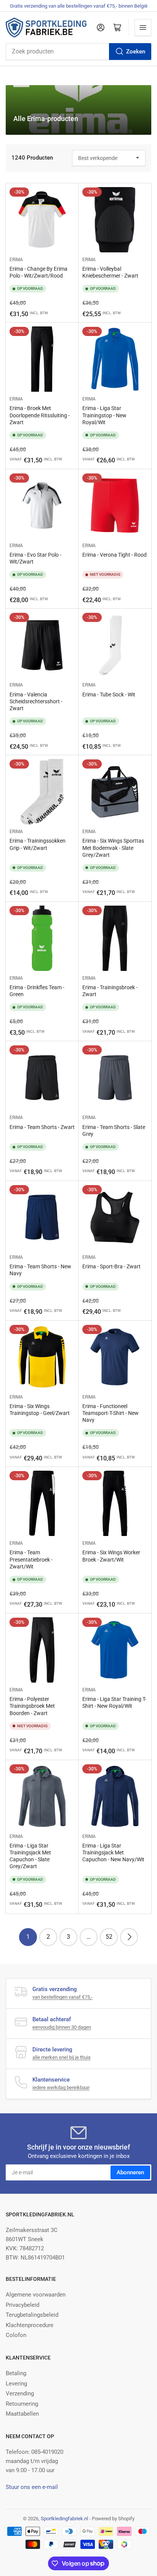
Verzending (20, 2393)
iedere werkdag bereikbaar (61, 2087)
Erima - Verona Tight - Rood (115, 555)
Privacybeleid (22, 2305)
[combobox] (78, 52)
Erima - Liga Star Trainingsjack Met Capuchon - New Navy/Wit (113, 1852)
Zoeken (136, 52)
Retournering (22, 2404)
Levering (16, 2384)
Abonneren (130, 2172)
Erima (16, 260)
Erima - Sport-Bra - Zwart (111, 1266)
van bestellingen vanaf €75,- (62, 1997)
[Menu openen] (143, 27)
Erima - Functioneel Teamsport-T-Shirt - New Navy (111, 1413)
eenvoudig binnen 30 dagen (62, 2027)
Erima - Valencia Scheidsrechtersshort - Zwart (36, 701)
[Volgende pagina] (129, 1937)
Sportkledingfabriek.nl (64, 2519)
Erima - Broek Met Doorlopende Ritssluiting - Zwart (40, 415)
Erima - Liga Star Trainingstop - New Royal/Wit (104, 415)
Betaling (16, 2373)
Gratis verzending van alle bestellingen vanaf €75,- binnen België (79, 6)
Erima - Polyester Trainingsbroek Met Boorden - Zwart (32, 1706)
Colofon (16, 2335)
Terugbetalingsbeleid (32, 2315)
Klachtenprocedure (30, 2325)
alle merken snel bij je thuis (62, 2057)
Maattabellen (22, 2414)
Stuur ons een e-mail (32, 2487)
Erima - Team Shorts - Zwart (42, 1127)
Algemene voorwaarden (36, 2295)
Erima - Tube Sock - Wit (109, 694)
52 (109, 1937)
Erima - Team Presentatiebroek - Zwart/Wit (31, 1559)
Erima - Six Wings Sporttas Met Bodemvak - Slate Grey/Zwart (113, 848)
